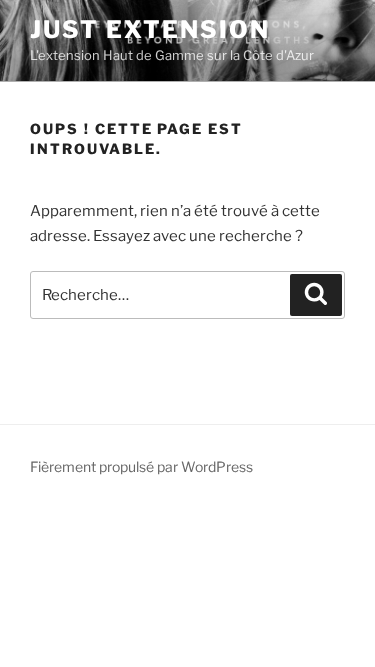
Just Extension (150, 29)
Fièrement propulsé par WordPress (141, 466)
